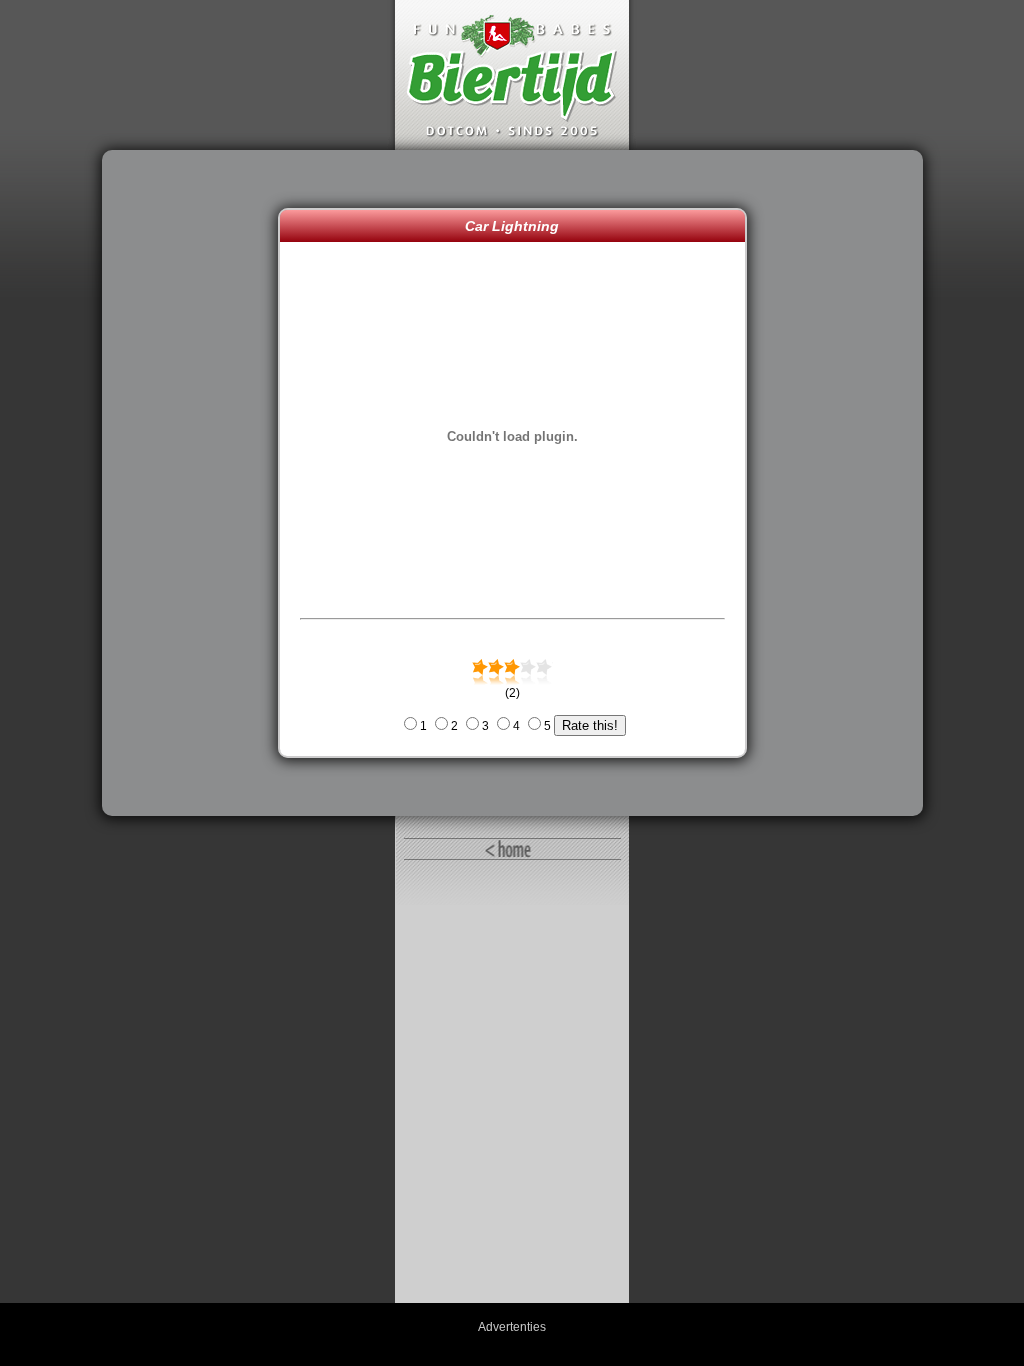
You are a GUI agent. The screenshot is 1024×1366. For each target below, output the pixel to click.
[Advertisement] (195, 483)
